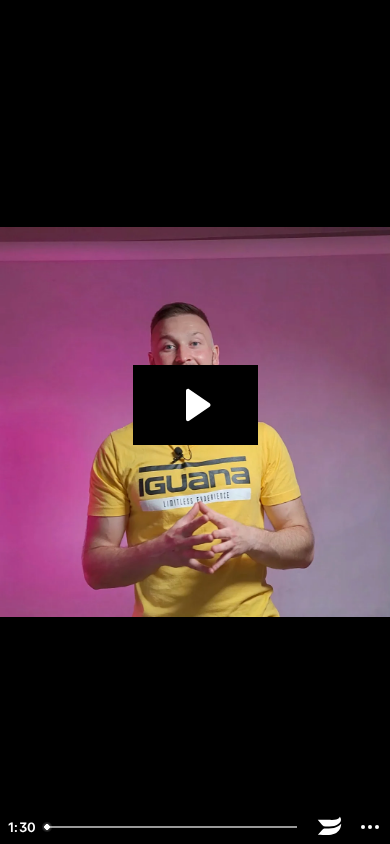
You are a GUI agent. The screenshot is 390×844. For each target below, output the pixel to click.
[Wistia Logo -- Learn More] (330, 827)
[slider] (173, 827)
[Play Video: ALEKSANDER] (195, 405)
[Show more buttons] (370, 827)
